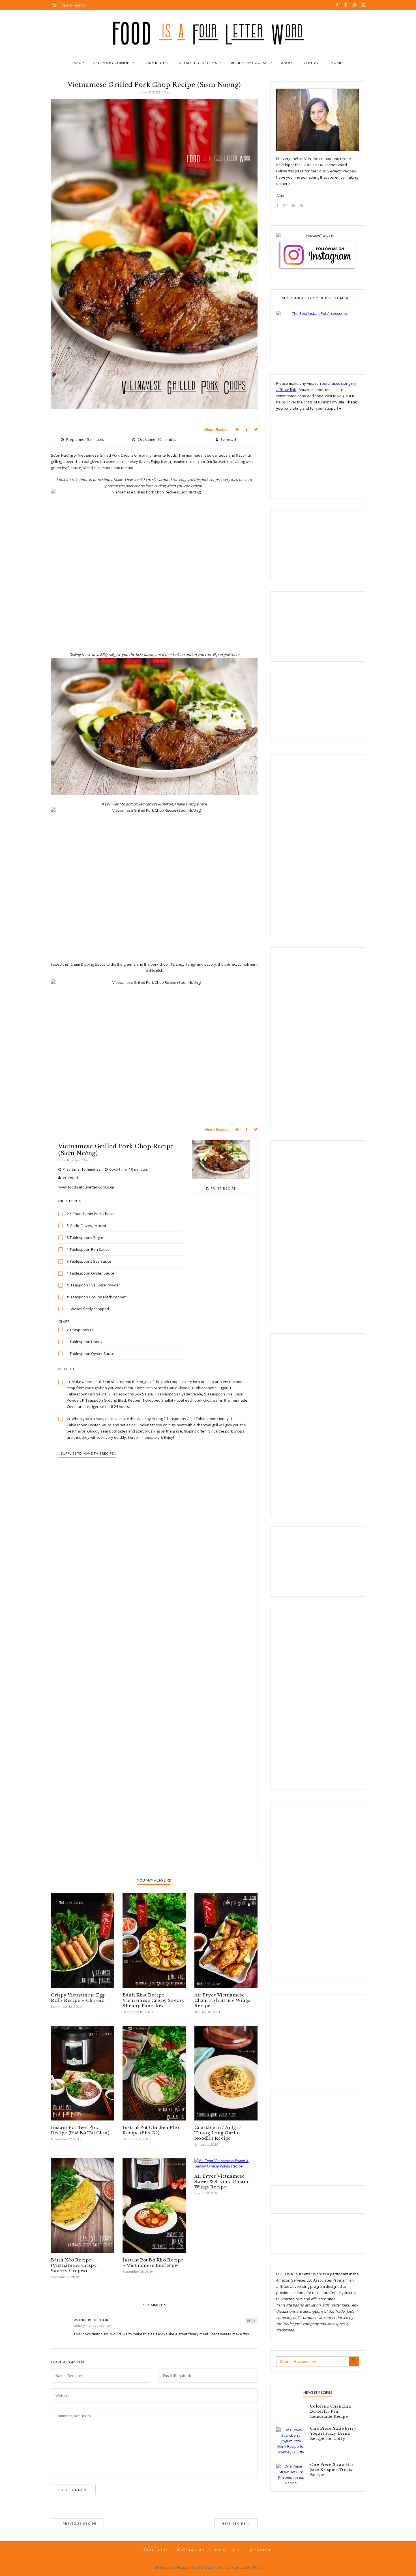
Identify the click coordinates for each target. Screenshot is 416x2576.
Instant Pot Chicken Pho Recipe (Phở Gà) (151, 2130)
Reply (251, 2321)
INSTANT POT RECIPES (197, 63)
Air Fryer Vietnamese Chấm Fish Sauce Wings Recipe (222, 2000)
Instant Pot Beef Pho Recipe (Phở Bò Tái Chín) (80, 2130)
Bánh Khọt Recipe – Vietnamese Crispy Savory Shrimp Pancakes (154, 2000)
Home (337, 63)
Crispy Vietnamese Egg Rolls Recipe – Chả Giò (78, 1998)
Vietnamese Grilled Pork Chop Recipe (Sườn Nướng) (116, 1150)
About (288, 63)
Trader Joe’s (156, 63)
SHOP (79, 63)
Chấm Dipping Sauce (88, 964)
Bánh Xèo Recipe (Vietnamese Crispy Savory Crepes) (74, 2265)
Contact (313, 63)
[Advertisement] (154, 1600)
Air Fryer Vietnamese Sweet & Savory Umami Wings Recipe (222, 2181)
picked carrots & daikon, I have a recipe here (170, 804)
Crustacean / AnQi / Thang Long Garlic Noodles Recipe (218, 2133)
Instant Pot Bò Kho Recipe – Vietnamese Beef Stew (153, 2263)
